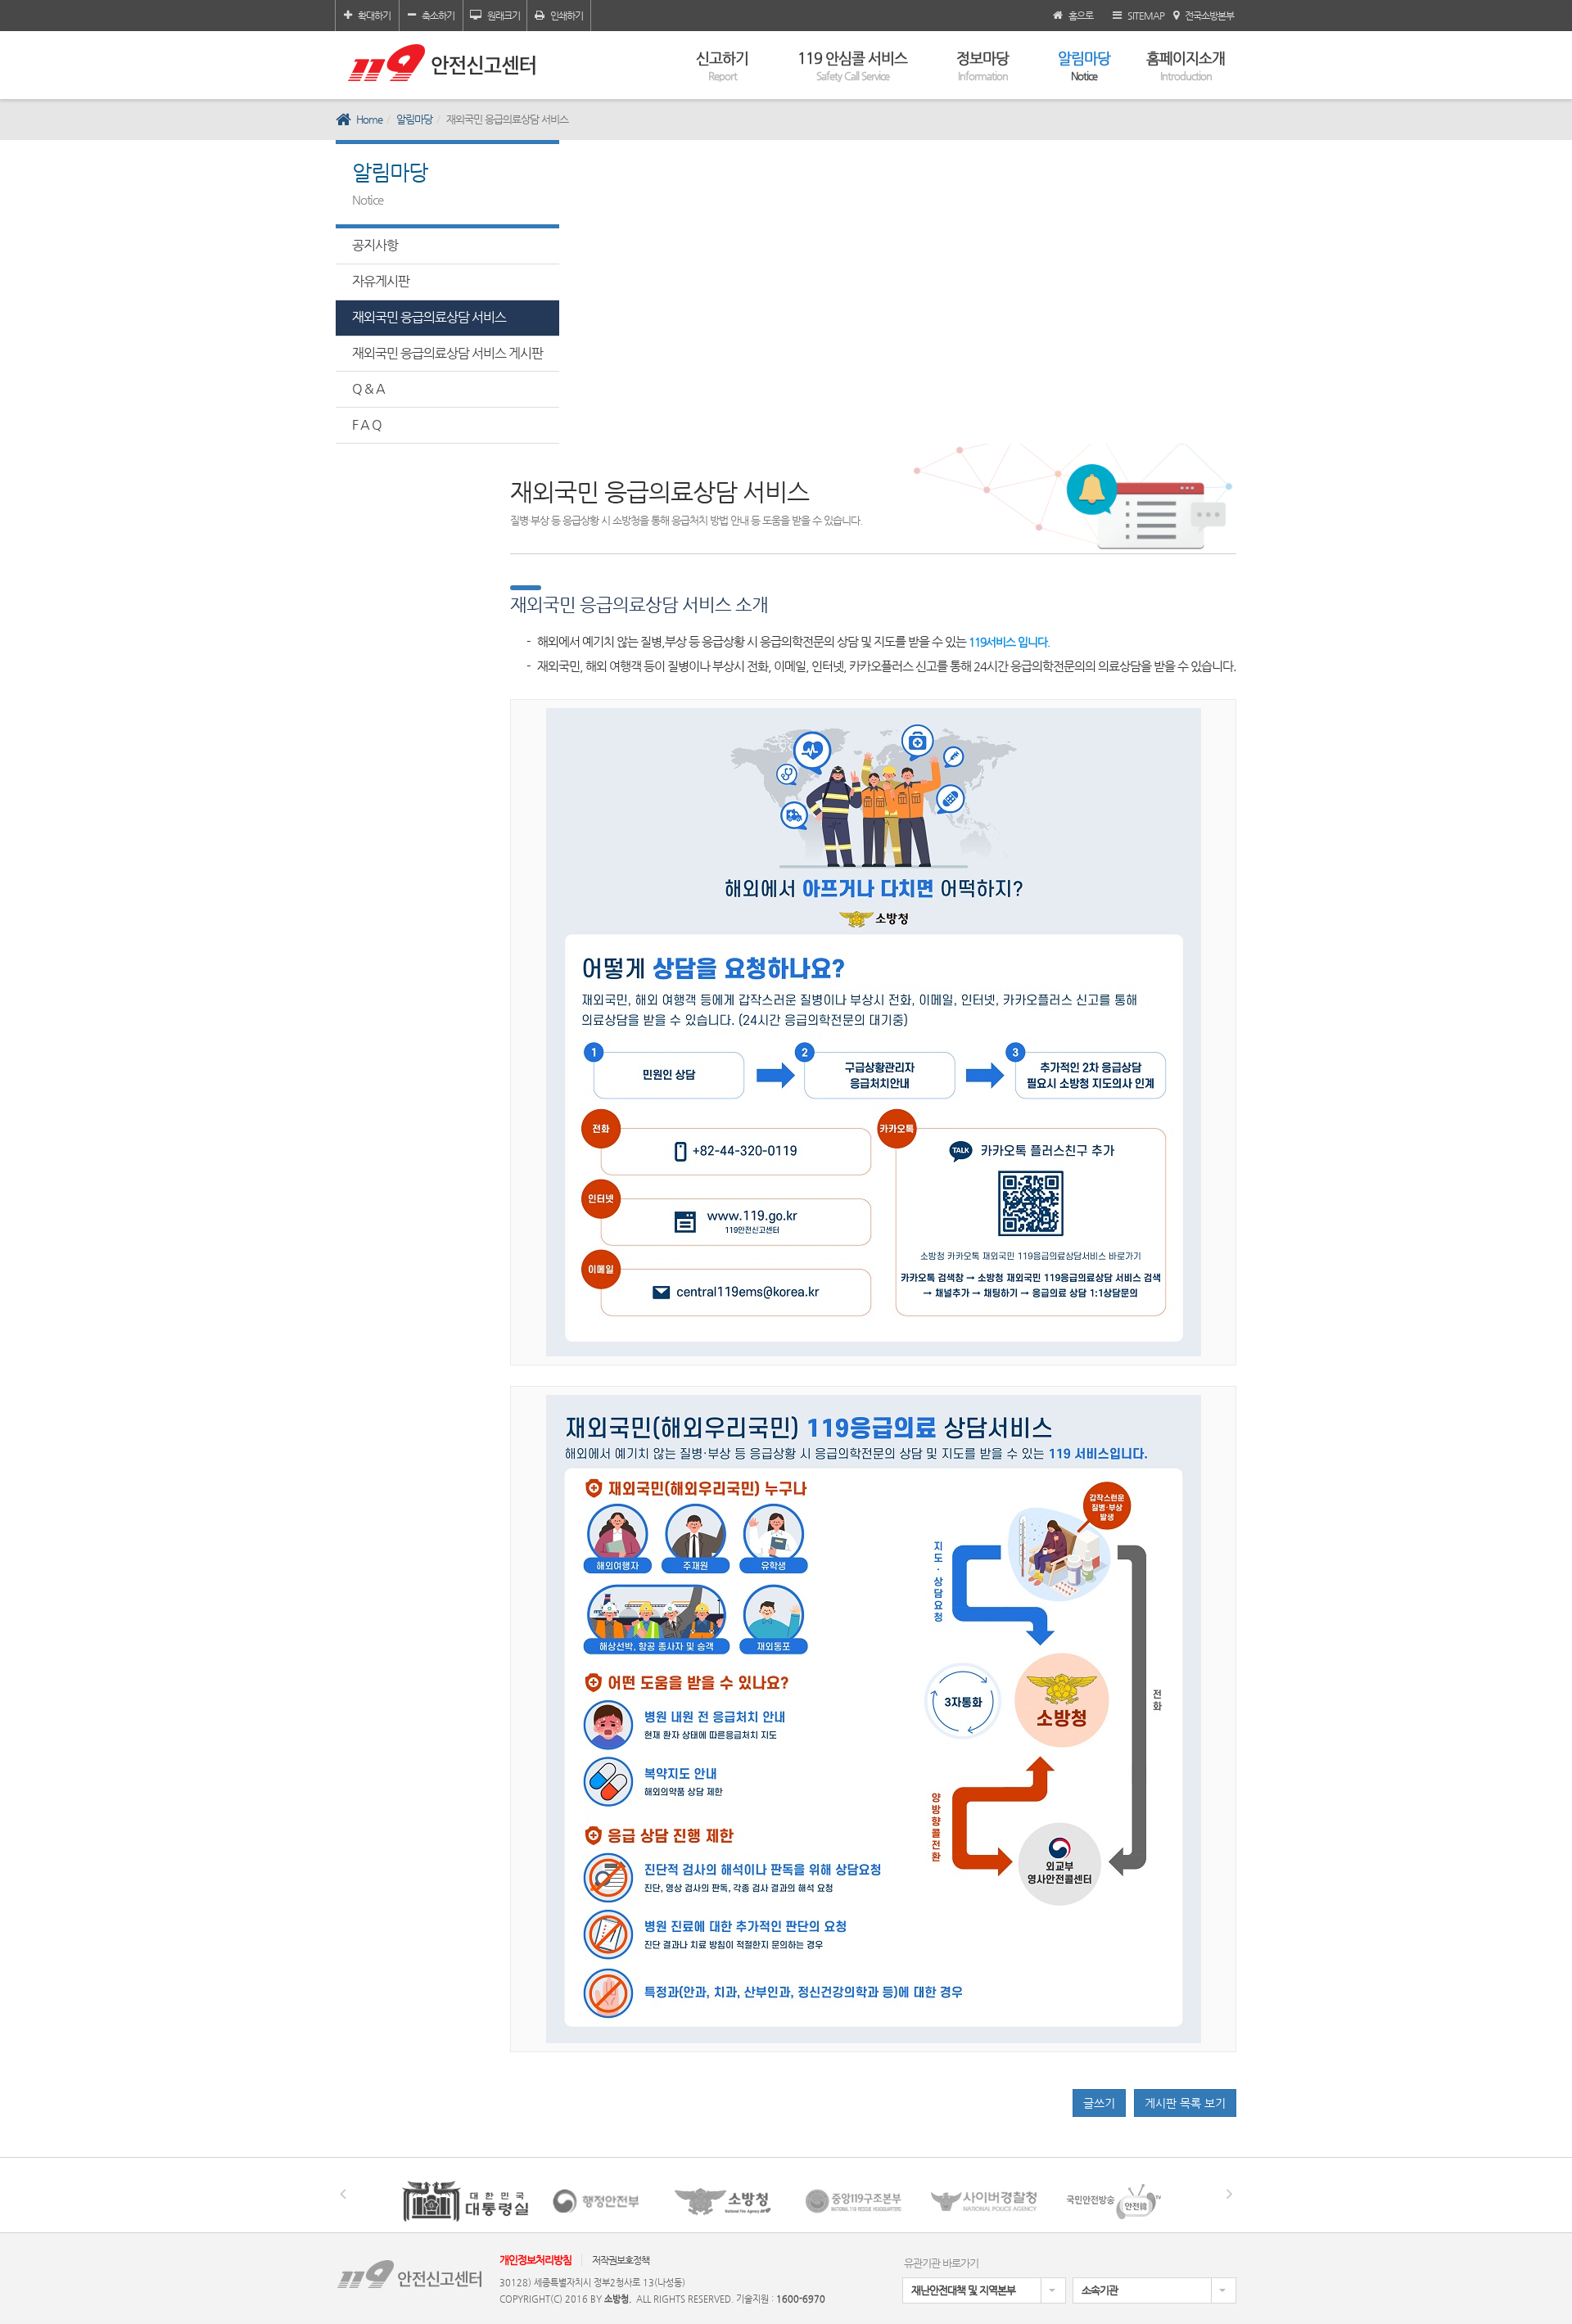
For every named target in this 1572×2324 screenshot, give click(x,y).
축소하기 (438, 16)
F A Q (367, 424)
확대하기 (374, 16)
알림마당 (1084, 65)
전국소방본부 (1209, 16)
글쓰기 (1099, 2103)
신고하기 (722, 65)
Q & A (368, 388)
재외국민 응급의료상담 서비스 (429, 317)
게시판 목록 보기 (1185, 2103)
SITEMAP (1146, 16)
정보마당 (982, 65)
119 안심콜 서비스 (852, 65)
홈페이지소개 (1186, 65)
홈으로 (1081, 16)
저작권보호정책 (621, 2260)
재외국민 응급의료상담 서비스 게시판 (447, 353)
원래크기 (504, 16)
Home (369, 119)
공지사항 (375, 245)
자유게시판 (381, 281)
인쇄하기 (567, 16)
